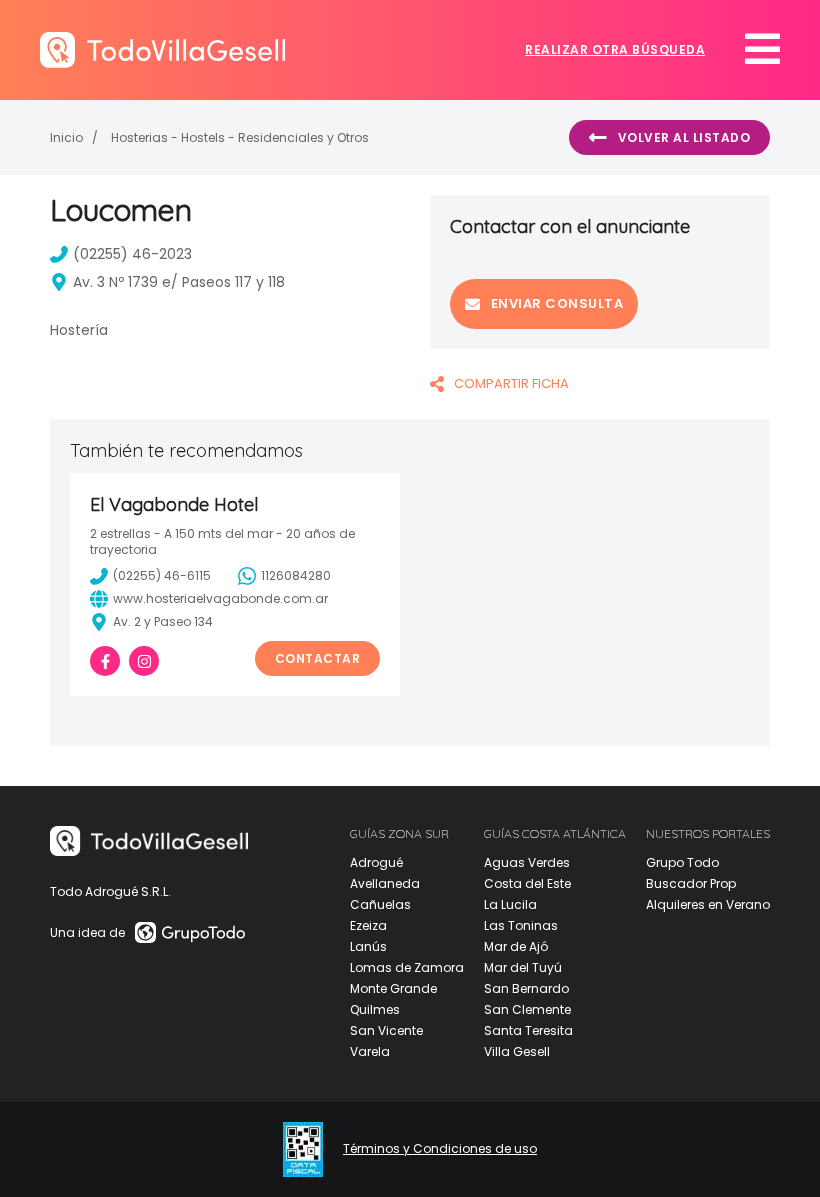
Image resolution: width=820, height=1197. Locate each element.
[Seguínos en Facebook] (105, 661)
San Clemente (527, 1009)
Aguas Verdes (527, 862)
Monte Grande (393, 988)
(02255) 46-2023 (132, 254)
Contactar (318, 658)
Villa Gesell (517, 1051)
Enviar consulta (557, 303)
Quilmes (375, 1009)
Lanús (368, 946)
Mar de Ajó (516, 946)
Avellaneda (385, 883)
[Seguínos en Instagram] (144, 661)
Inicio (66, 137)
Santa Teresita (528, 1030)
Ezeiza (368, 925)
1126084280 (296, 575)
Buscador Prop (691, 883)
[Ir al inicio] (162, 49)
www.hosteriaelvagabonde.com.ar (220, 598)
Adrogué (376, 862)
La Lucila (510, 904)
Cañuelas (380, 904)
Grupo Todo (682, 862)
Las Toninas (521, 925)
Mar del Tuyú (523, 967)
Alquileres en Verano (708, 904)
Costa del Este (527, 883)
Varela (370, 1051)
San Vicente (386, 1030)
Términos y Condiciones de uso (440, 1149)
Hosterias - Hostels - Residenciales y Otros (240, 137)
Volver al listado (684, 137)
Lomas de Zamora (407, 967)
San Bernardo (526, 988)
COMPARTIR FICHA (511, 383)
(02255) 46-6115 (162, 575)
